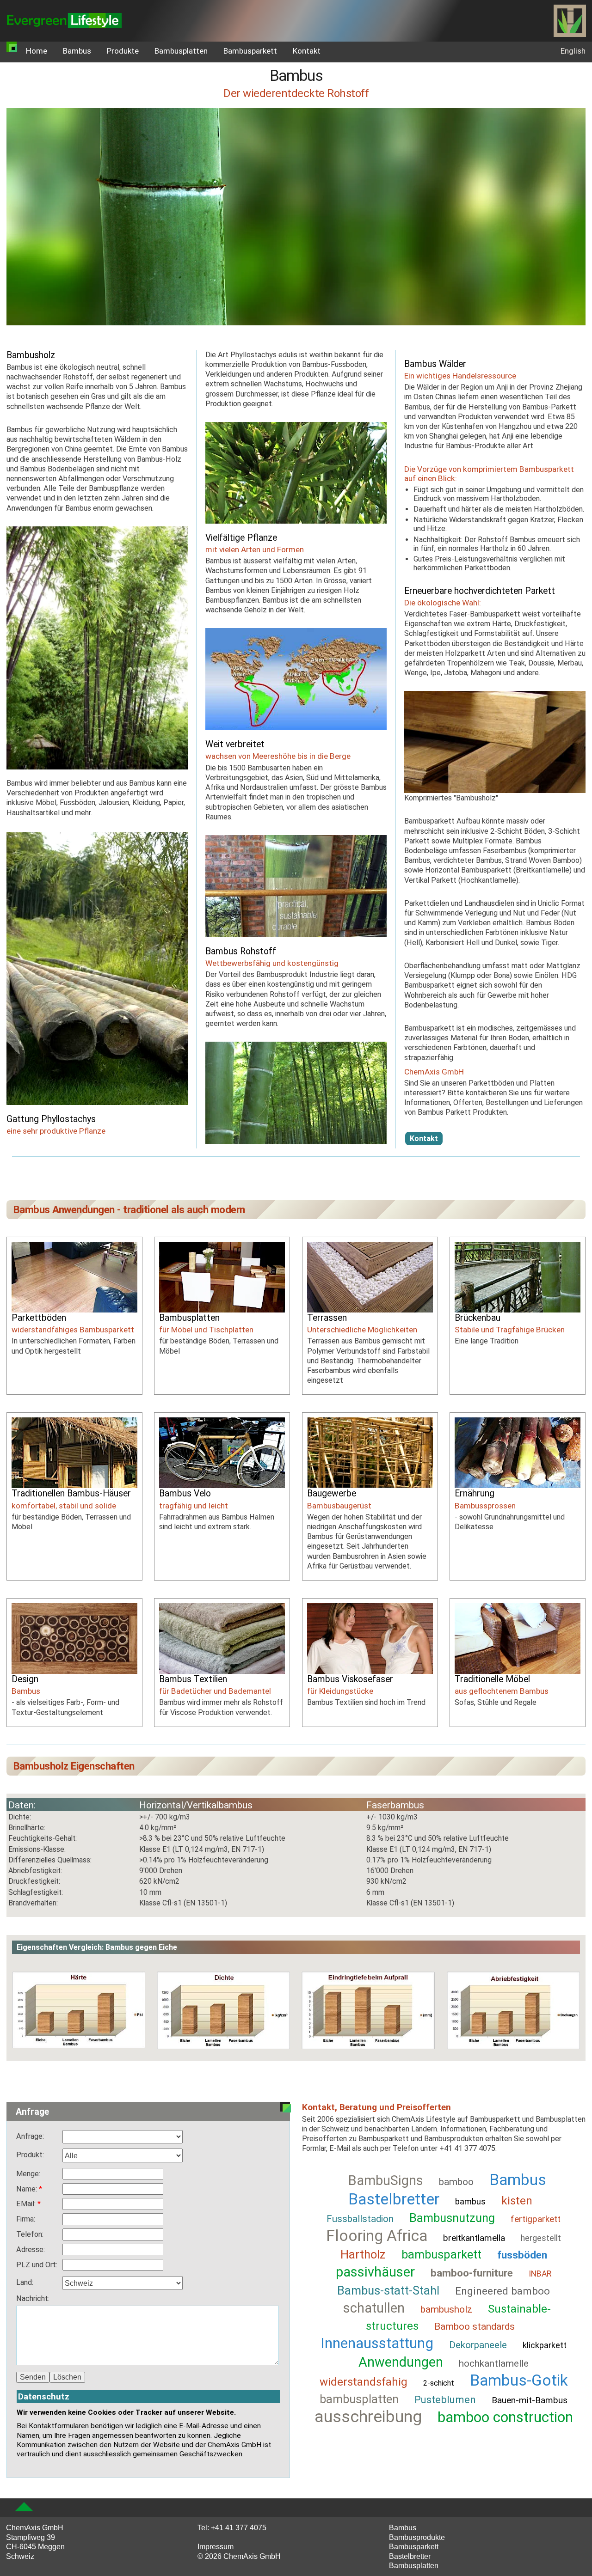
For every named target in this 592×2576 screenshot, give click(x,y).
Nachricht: (33, 2298)
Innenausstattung (377, 2343)
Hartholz (363, 2254)
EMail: (27, 2204)
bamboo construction (505, 2417)
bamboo (456, 2182)
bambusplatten (359, 2399)
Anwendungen (401, 2362)
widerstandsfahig (364, 2382)
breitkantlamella (474, 2238)
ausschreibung (368, 2417)
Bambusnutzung (452, 2218)
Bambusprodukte (417, 2537)
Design (25, 1679)
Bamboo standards (475, 2326)
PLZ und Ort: (37, 2265)
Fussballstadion (360, 2219)
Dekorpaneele (478, 2345)
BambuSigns (386, 2180)
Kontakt (307, 51)
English (573, 51)
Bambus (77, 51)
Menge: (28, 2174)
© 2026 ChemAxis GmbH (239, 2556)
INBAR (540, 2274)
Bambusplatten (181, 51)
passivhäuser (375, 2272)
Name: (28, 2189)
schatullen (374, 2308)
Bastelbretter (410, 2556)
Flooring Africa (377, 2236)
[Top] (24, 2507)
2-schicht (439, 2383)
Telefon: (30, 2234)
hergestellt (541, 2238)
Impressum (216, 2546)
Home (37, 51)
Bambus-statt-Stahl (388, 2290)
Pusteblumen (445, 2399)
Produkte (123, 51)
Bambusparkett (250, 51)
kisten (517, 2201)
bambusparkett (441, 2254)
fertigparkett (536, 2219)
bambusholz (446, 2309)
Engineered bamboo (503, 2291)
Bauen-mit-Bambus (530, 2400)
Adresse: (31, 2249)
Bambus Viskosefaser (350, 1679)
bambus (470, 2201)
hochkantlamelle (494, 2363)
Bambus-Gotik (519, 2380)
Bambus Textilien (193, 1679)
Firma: (26, 2219)
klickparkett (545, 2345)
